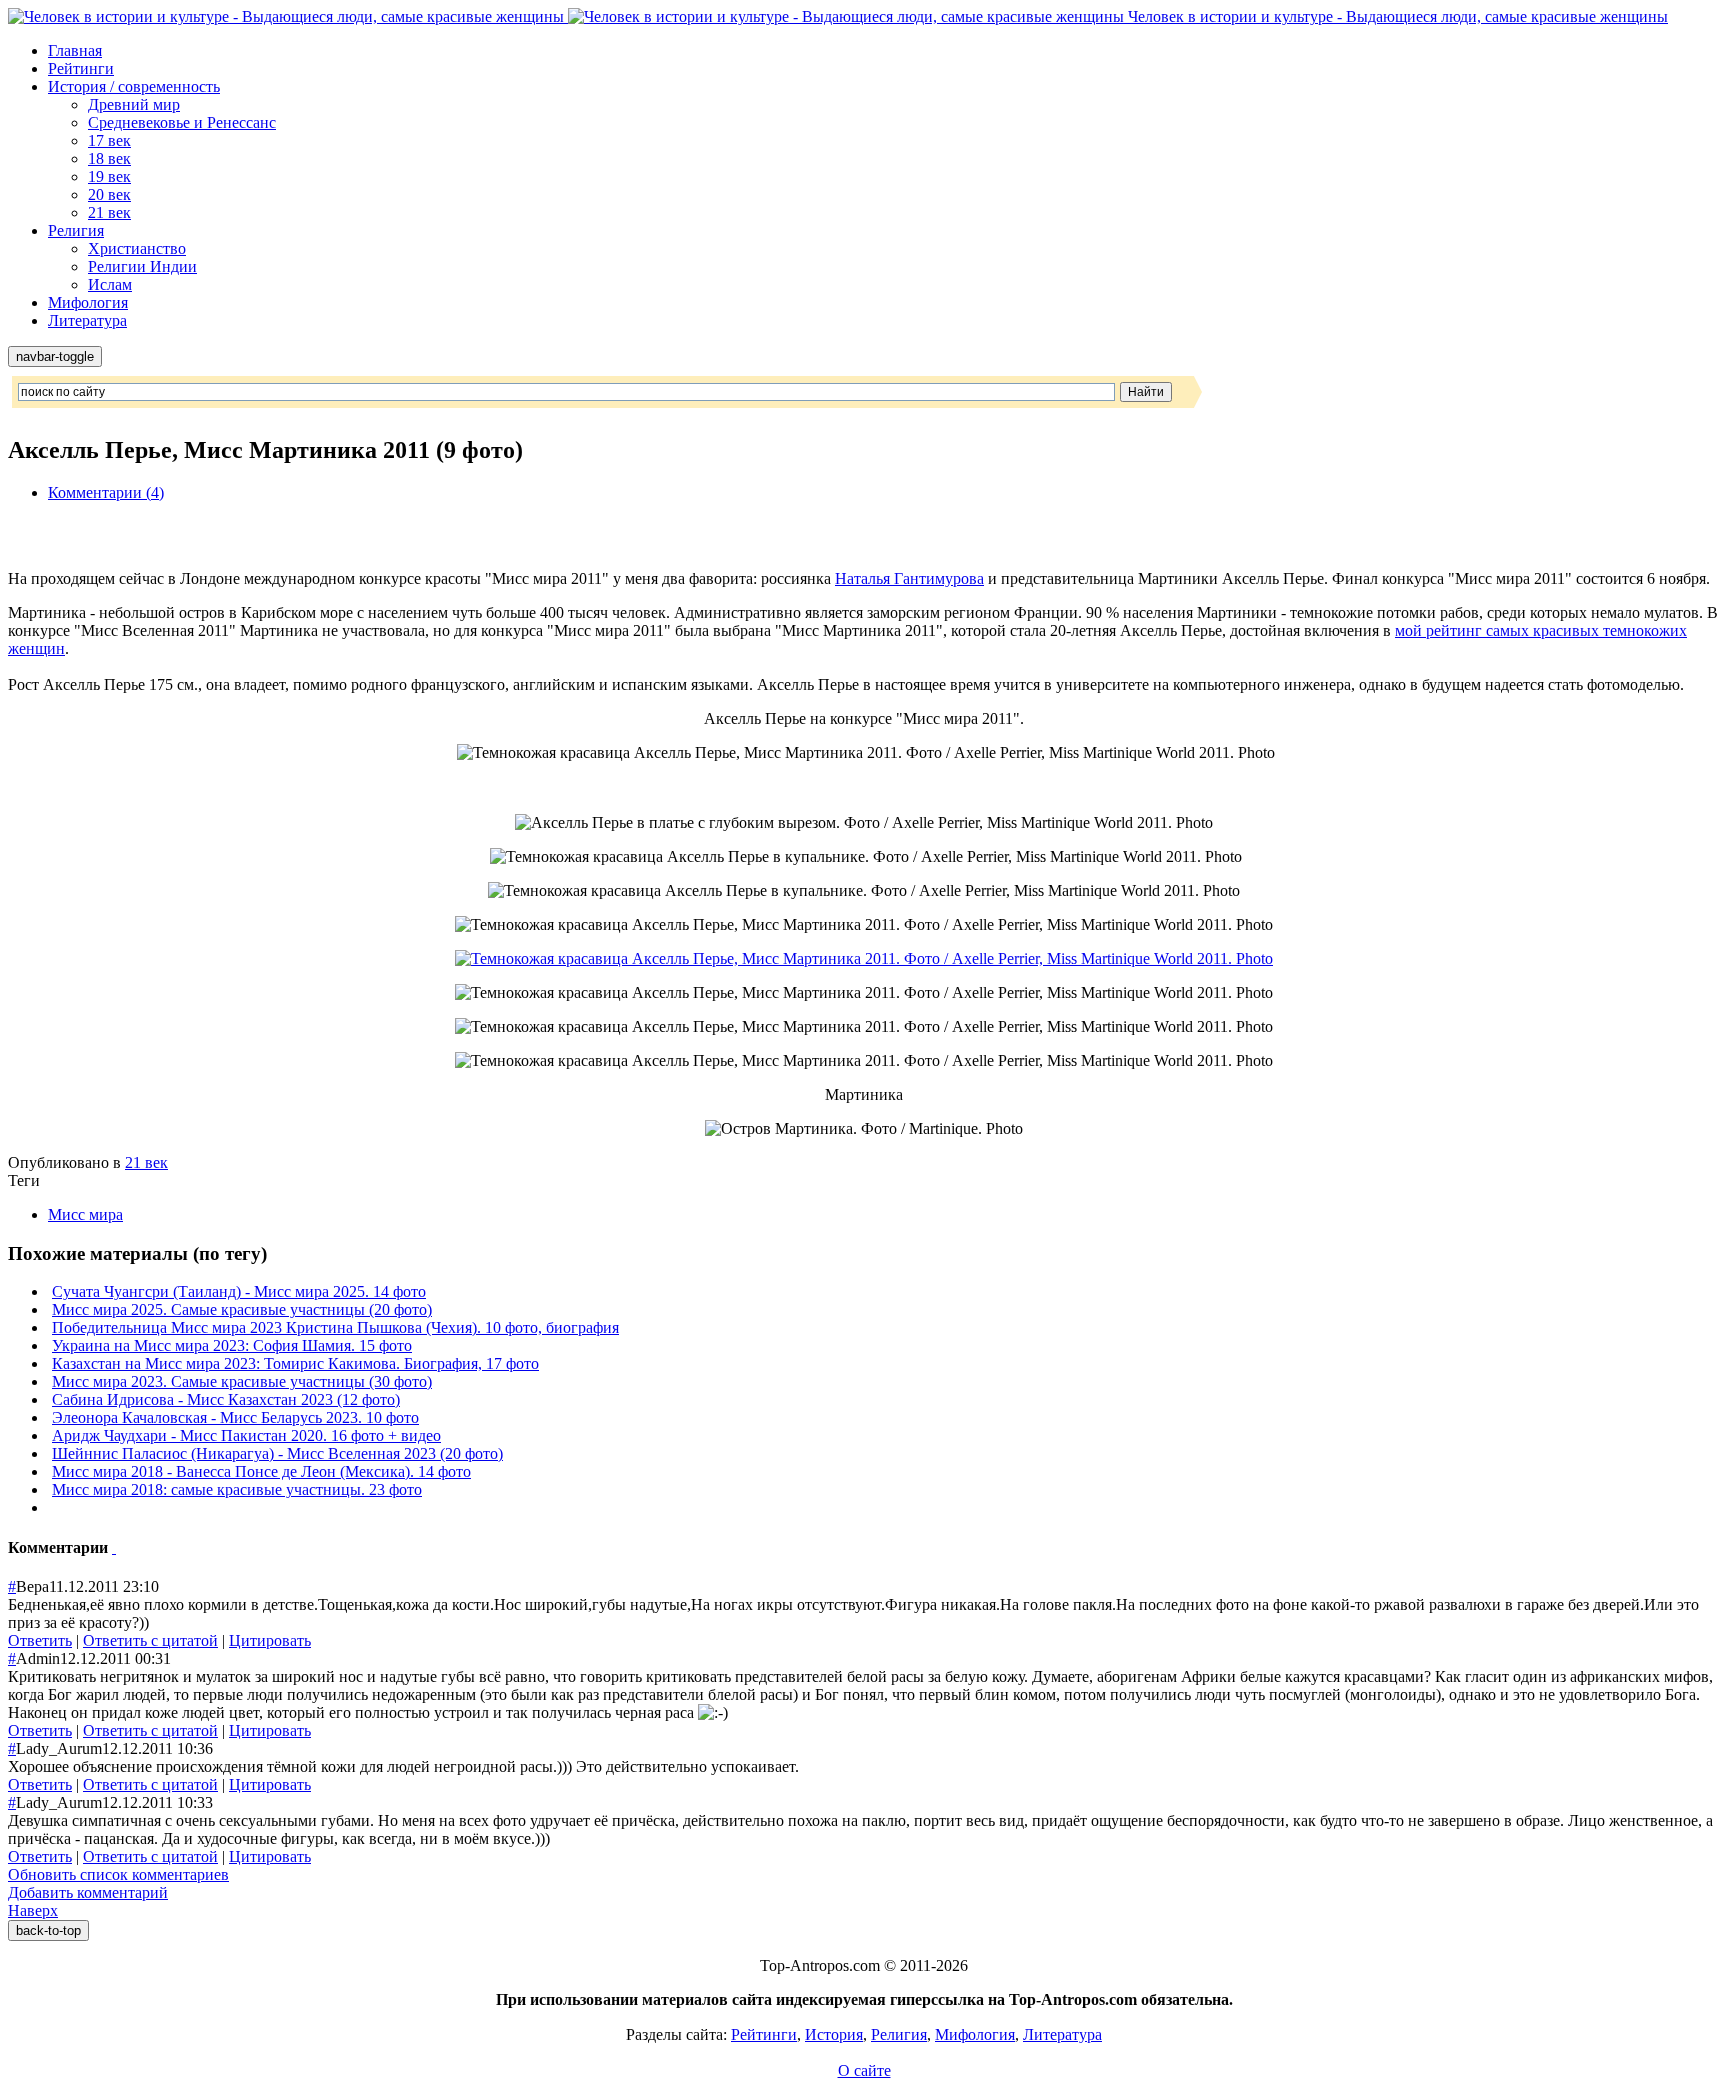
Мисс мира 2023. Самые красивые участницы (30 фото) (242, 1381)
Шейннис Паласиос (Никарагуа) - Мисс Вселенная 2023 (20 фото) (277, 1453)
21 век (109, 212)
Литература (87, 320)
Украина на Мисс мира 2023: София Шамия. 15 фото (232, 1345)
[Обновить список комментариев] (114, 1547)
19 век (109, 176)
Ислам (110, 284)
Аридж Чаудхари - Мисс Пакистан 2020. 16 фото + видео (246, 1435)
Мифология (88, 302)
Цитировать (270, 1640)
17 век (109, 140)
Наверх (33, 1910)
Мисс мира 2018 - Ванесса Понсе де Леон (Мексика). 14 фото (261, 1471)
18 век (109, 158)
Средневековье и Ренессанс (182, 122)
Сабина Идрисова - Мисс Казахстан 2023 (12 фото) (226, 1399)
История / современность (134, 86)
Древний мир (134, 104)
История (834, 2034)
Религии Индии (142, 266)
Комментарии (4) (106, 492)
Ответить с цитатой (150, 1640)
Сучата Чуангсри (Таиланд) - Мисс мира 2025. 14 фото (239, 1291)
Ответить (40, 1640)
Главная (75, 50)
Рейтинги (81, 68)
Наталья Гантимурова (909, 578)
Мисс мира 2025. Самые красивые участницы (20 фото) (242, 1309)
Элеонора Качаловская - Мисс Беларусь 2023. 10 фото (235, 1417)
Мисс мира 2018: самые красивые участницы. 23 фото (237, 1489)
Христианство (137, 248)
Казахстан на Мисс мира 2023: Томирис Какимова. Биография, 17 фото (295, 1363)
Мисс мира (85, 1214)
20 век (109, 194)
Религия (76, 230)
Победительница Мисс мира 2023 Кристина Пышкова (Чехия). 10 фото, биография (335, 1327)
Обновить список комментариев (118, 1874)
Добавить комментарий (88, 1892)
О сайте (864, 2070)
